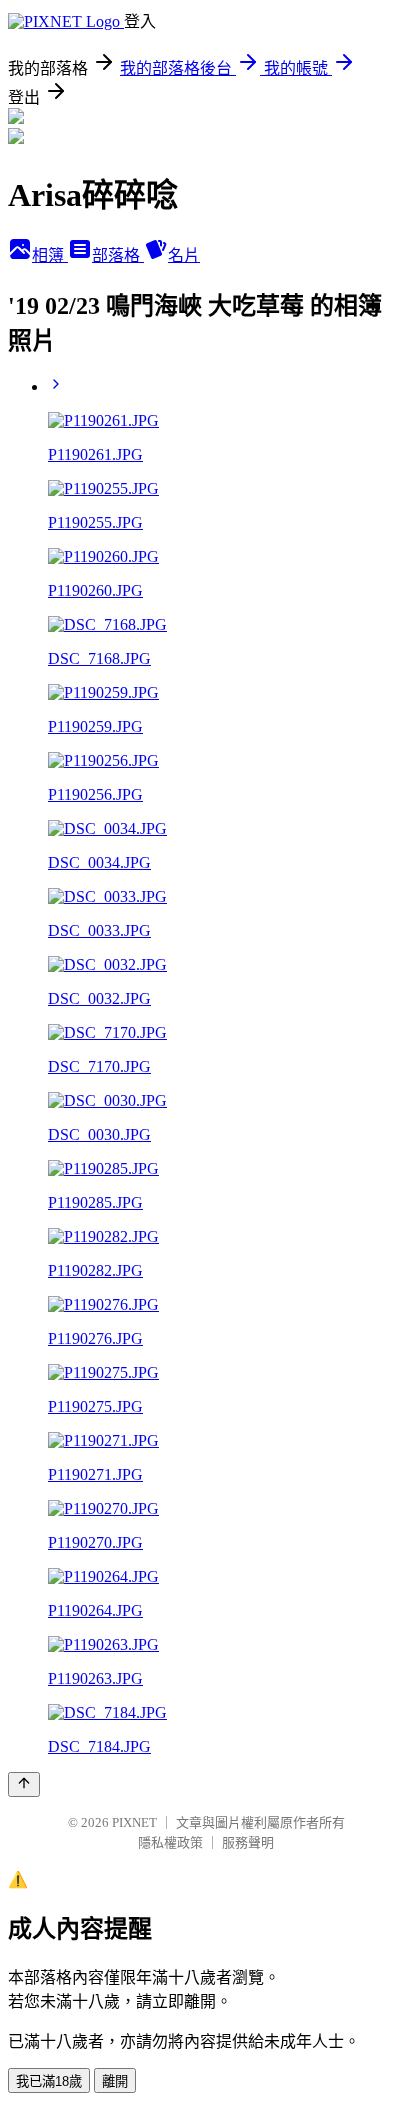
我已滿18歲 (49, 2081)
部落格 (118, 255)
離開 (115, 2081)
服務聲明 (248, 1842)
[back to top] (24, 1784)
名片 (184, 255)
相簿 (50, 255)
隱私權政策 (170, 1842)
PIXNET (134, 1822)
